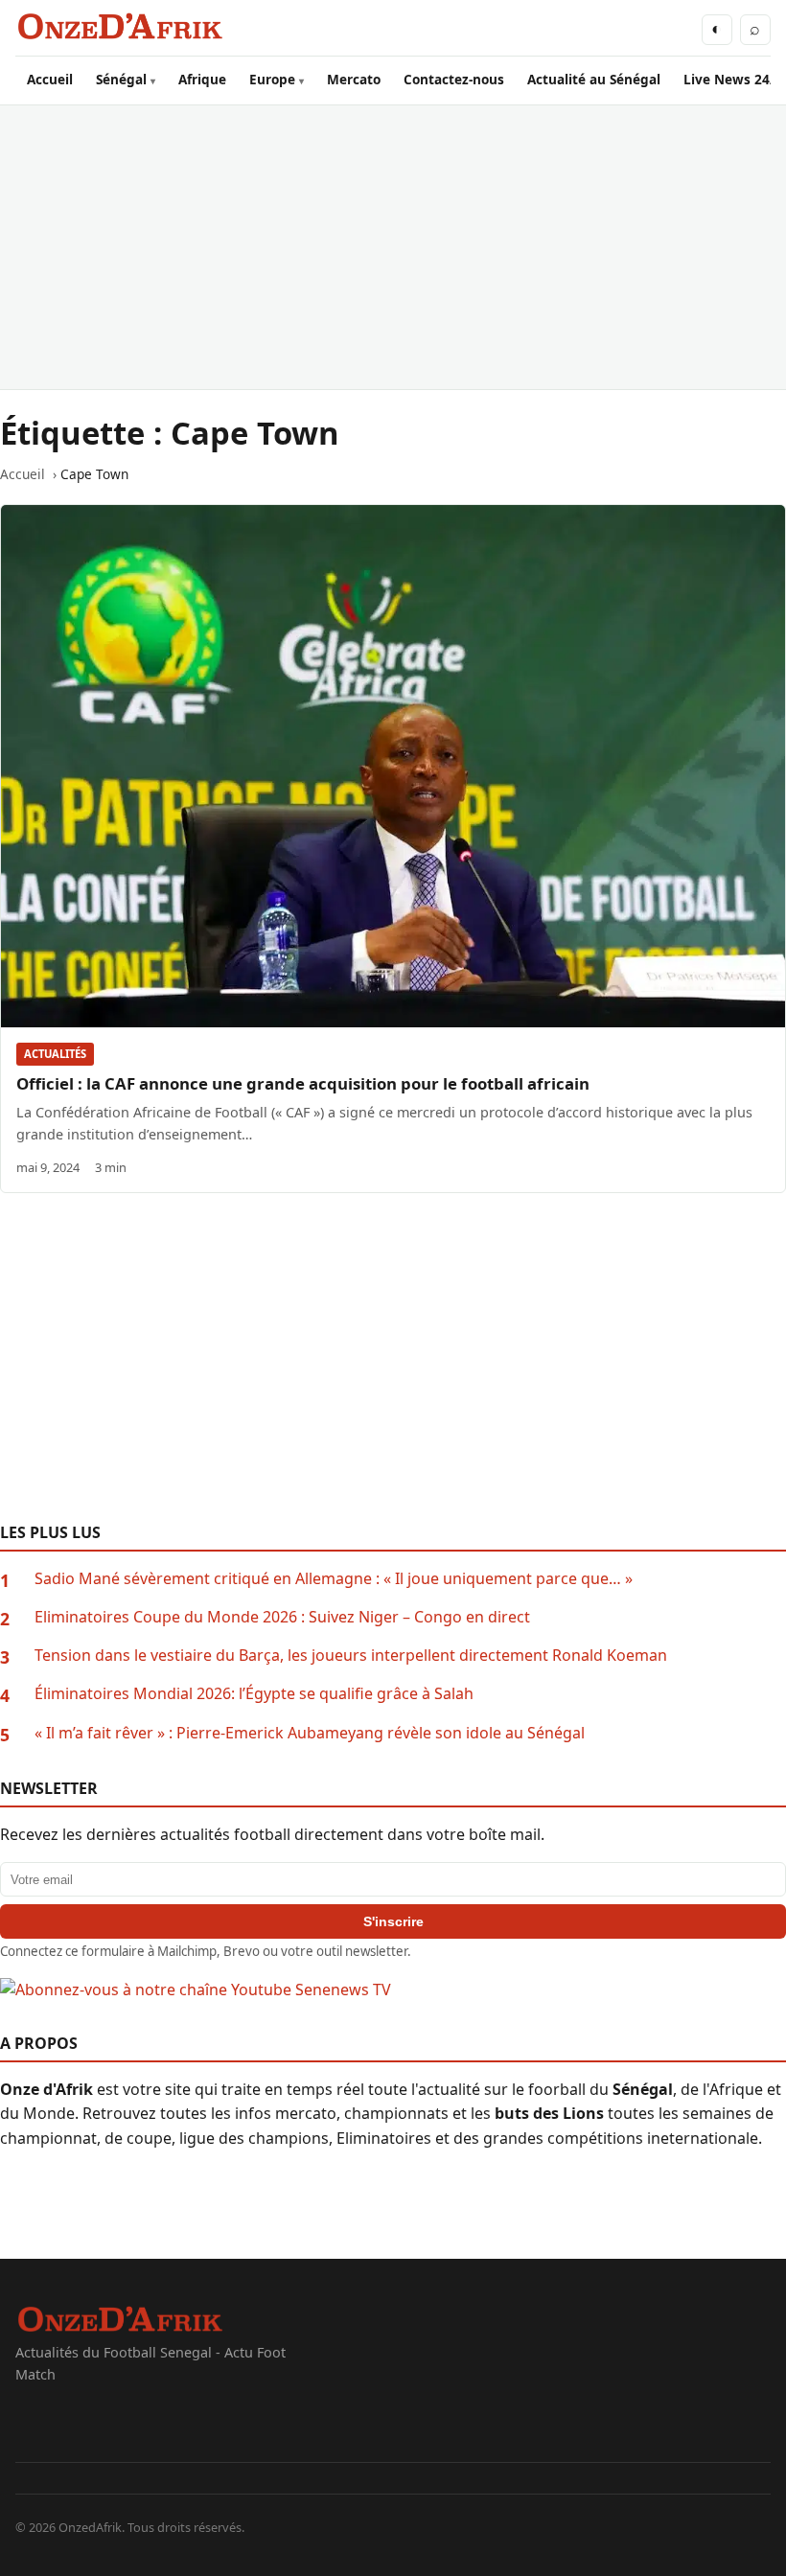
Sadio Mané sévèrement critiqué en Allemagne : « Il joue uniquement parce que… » (334, 1578)
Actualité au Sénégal (594, 79)
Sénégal (121, 79)
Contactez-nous (454, 79)
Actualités (55, 1054)
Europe (272, 79)
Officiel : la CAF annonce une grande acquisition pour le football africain (303, 1083)
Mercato (354, 79)
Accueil (50, 79)
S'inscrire (393, 1921)
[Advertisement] (393, 247)
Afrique (202, 79)
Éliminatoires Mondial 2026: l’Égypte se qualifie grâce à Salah (254, 1693)
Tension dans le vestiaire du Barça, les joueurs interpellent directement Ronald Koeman (351, 1655)
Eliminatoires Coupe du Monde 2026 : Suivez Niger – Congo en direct (282, 1617)
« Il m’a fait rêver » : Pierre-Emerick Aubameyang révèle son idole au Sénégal (310, 1733)
